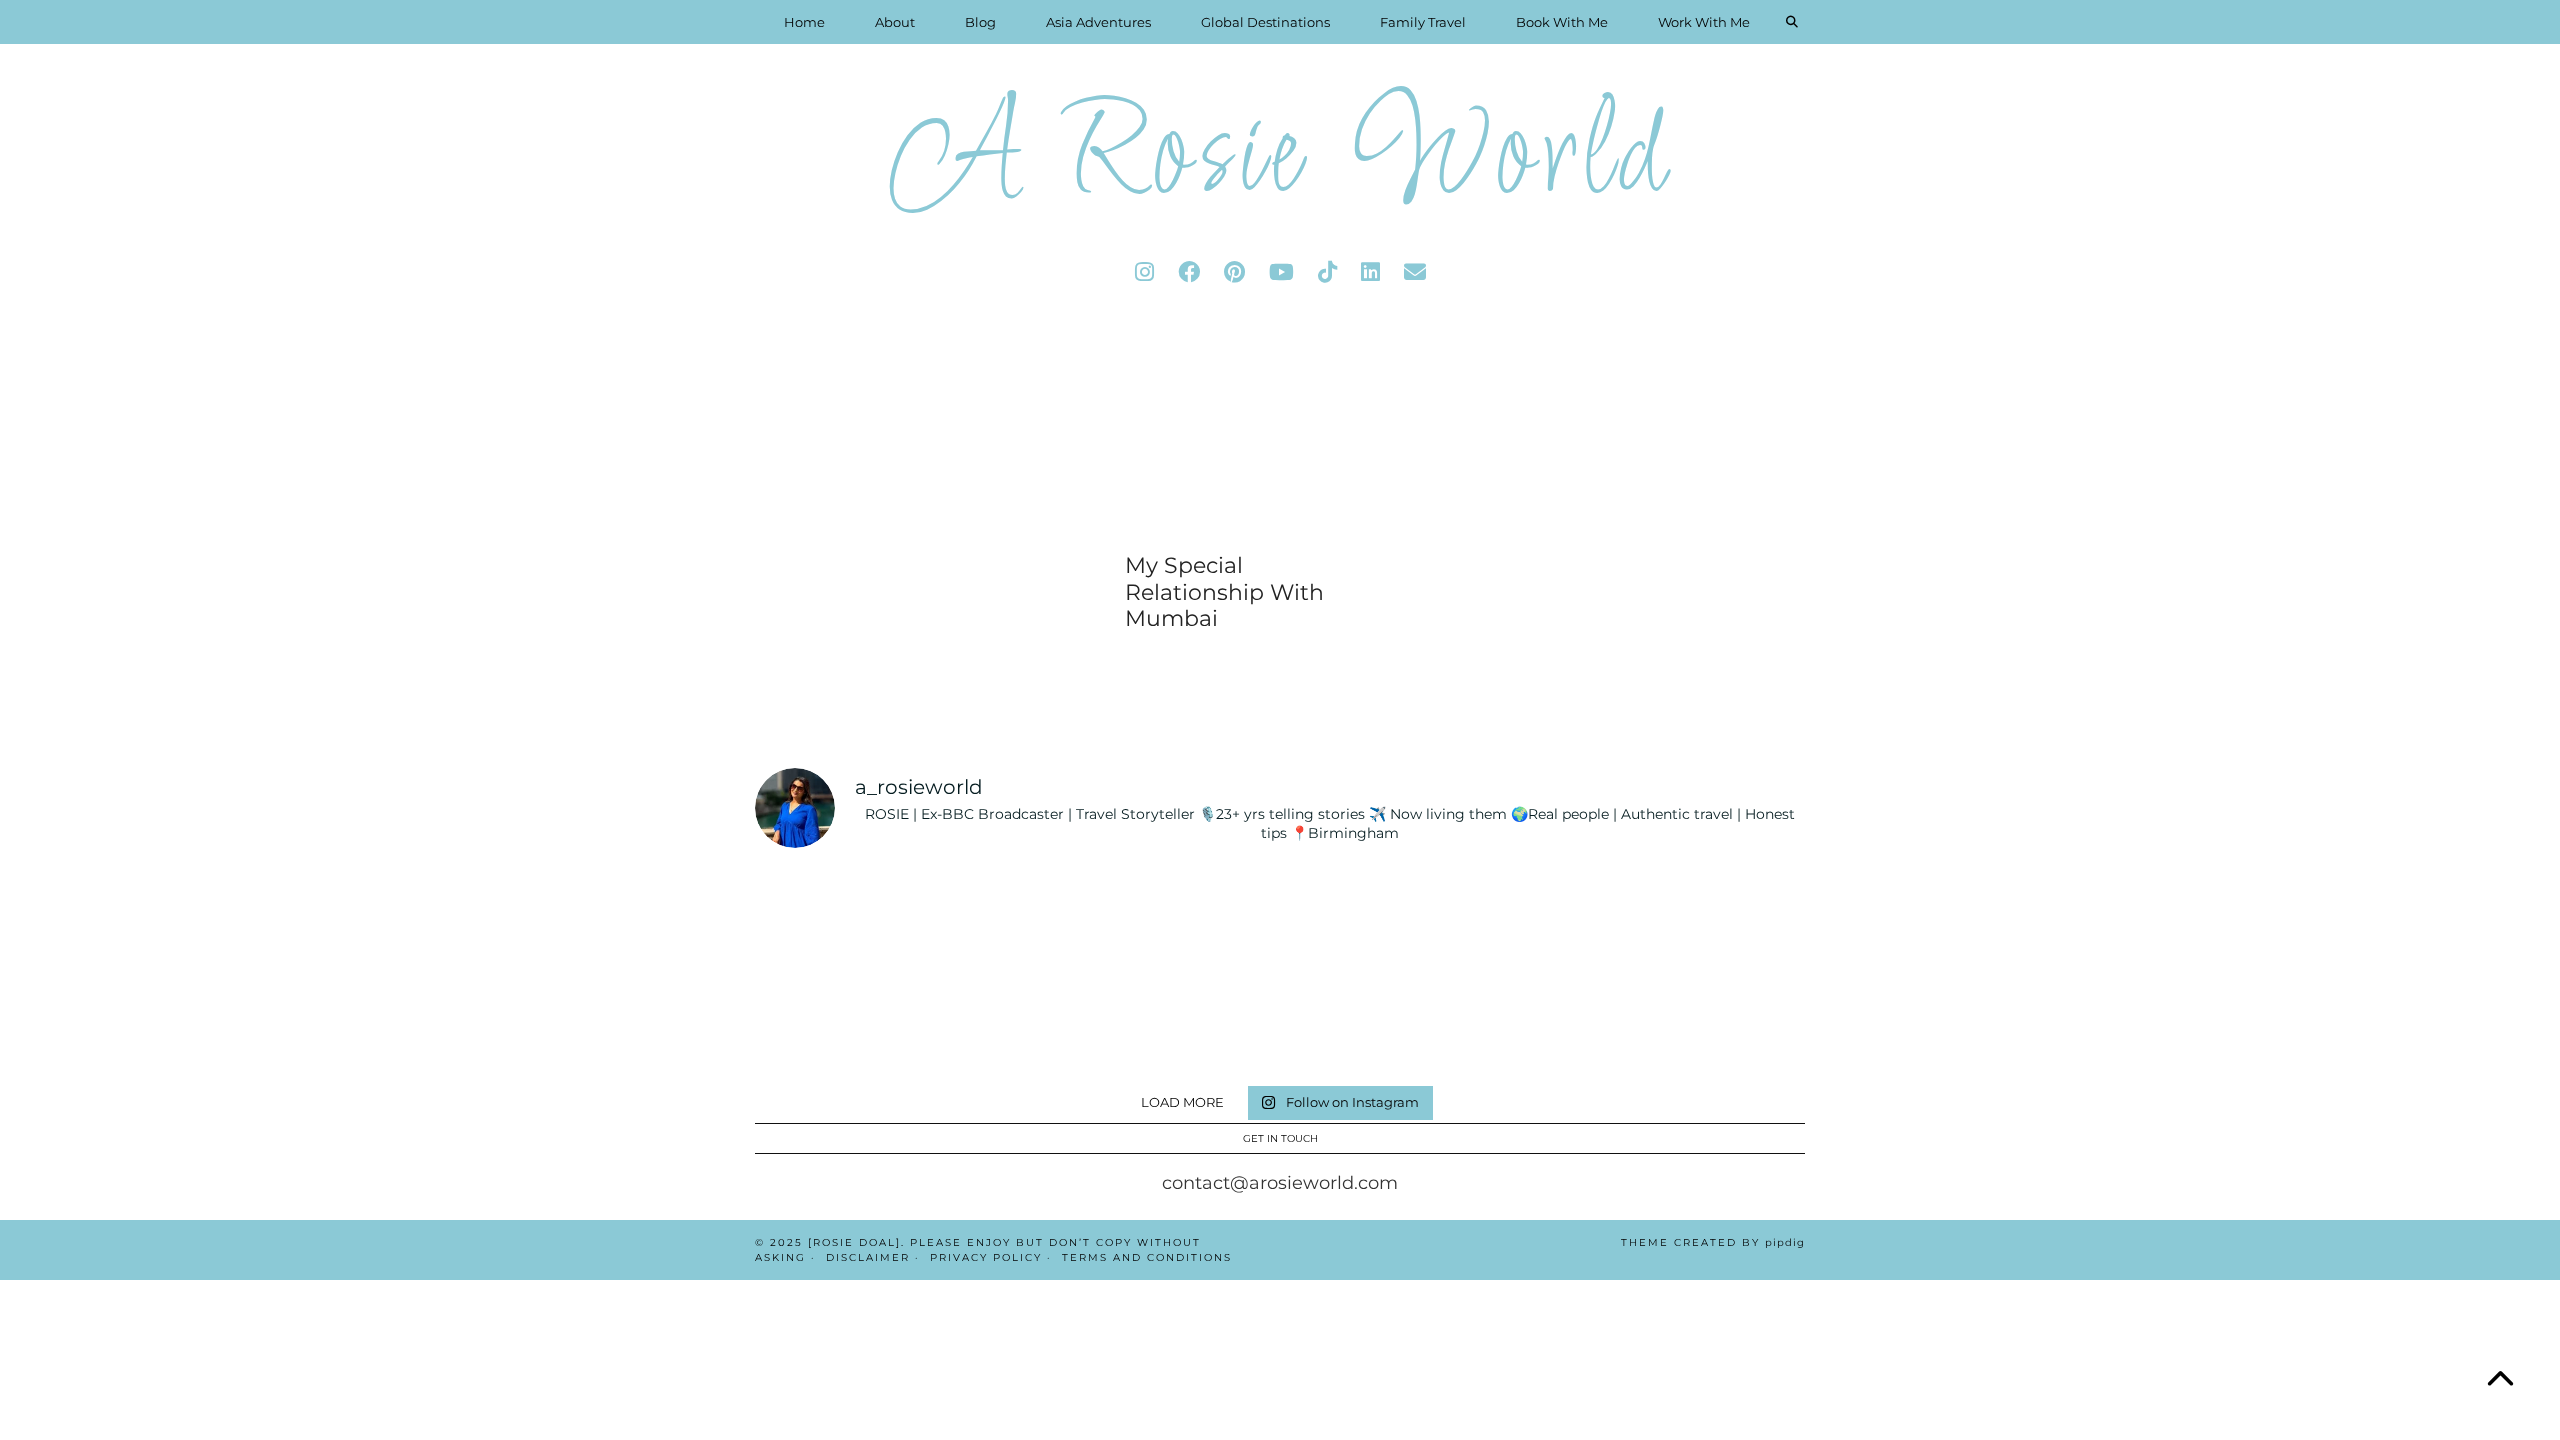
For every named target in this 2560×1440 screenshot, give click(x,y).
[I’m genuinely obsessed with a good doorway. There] (1191, 918)
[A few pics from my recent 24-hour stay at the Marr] (1721, 1022)
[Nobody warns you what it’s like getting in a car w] (1545, 918)
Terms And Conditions (1147, 1257)
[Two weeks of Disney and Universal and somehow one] (1368, 918)
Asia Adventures (1098, 22)
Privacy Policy (986, 1257)
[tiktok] (1327, 272)
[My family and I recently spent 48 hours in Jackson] (1545, 1022)
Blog (980, 22)
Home (804, 22)
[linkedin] (1370, 272)
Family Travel (1423, 22)
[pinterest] (1234, 272)
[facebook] (1189, 272)
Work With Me (1704, 22)
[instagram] (1144, 272)
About (895, 22)
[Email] (1415, 272)
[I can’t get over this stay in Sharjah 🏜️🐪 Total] (838, 918)
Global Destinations (1265, 22)
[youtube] (1281, 272)
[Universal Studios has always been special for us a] (838, 1022)
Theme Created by (1713, 1242)
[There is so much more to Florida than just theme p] (1015, 918)
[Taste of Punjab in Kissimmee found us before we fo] (1721, 918)
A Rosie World (1280, 159)
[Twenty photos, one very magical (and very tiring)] (1368, 1022)
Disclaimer (868, 1257)
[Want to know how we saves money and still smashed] (1191, 1022)
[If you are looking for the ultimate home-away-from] (1015, 1022)
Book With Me (1562, 22)
